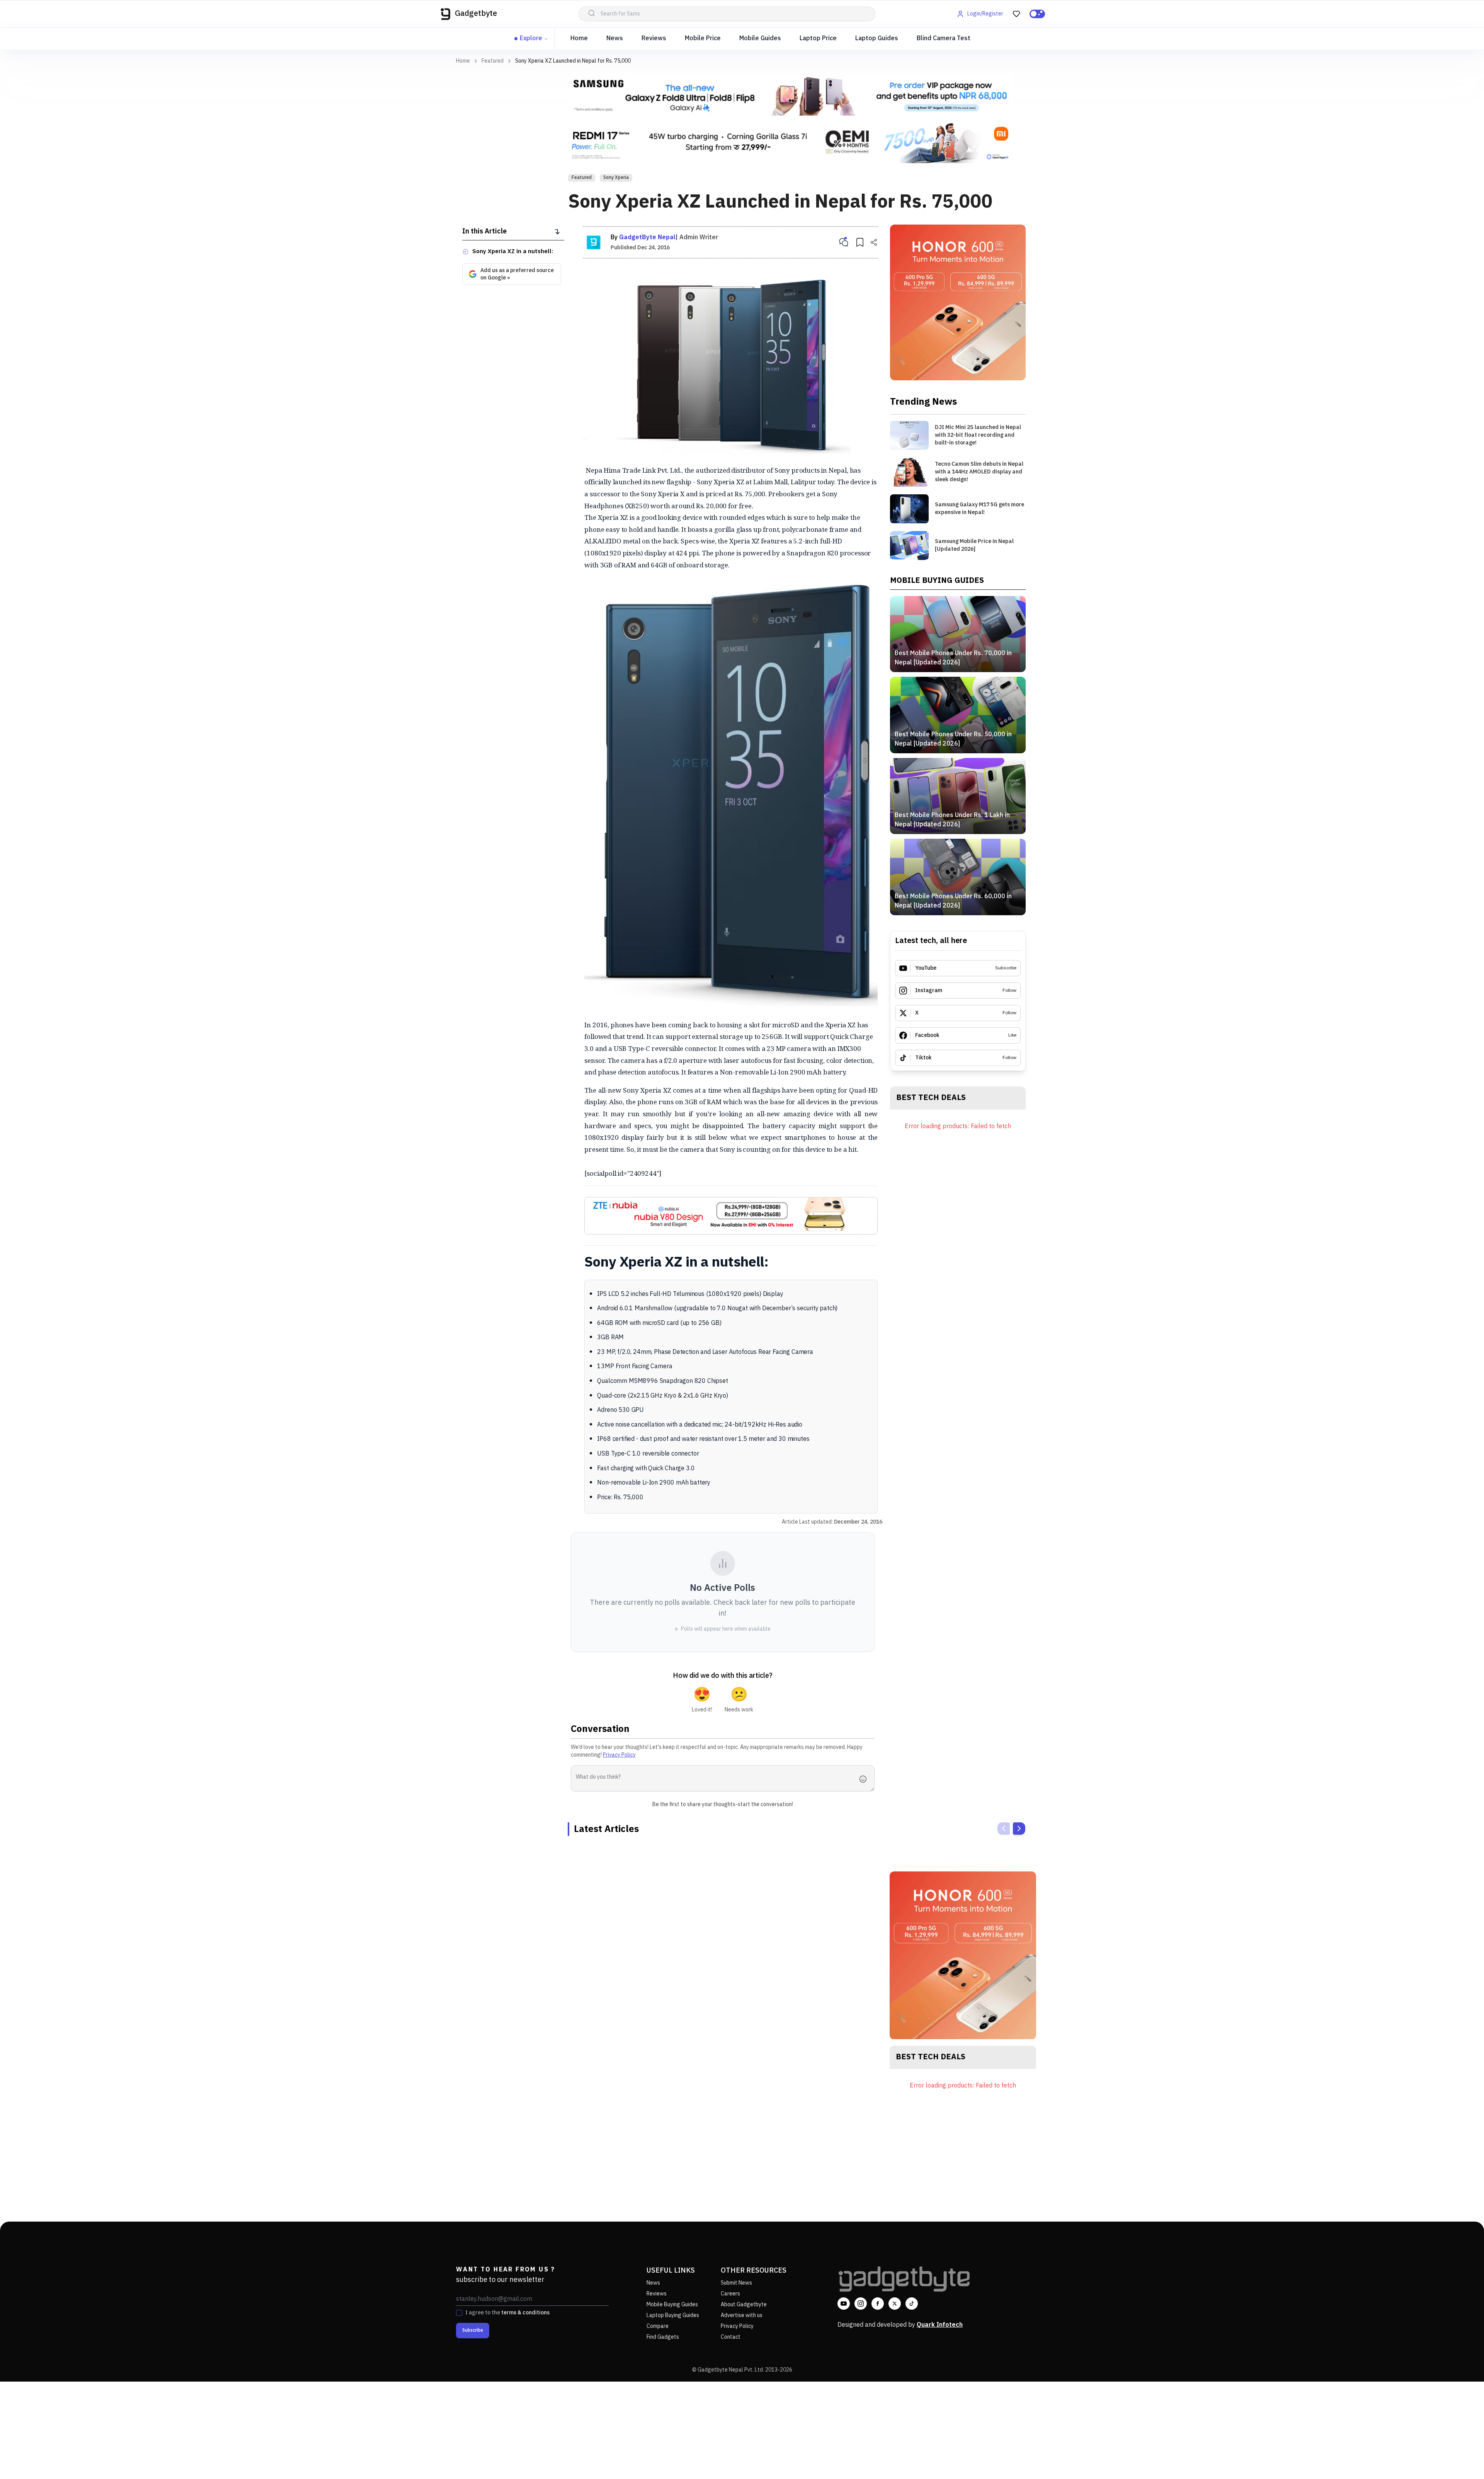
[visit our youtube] (844, 2304)
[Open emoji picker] (865, 1779)
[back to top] (1461, 2459)
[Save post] (860, 242)
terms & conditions (525, 2313)
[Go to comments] (844, 242)
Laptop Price (818, 38)
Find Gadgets (663, 2337)
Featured (493, 61)
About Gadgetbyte (744, 2304)
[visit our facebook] (878, 2304)
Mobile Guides (760, 38)
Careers (730, 2294)
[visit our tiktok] (912, 2304)
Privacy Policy (619, 1755)
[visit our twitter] (895, 2304)
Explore (531, 38)
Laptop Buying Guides (673, 2315)
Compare (658, 2326)
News (615, 38)
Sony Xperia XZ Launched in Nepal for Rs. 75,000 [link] (573, 61)
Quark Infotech (940, 2325)
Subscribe (473, 2330)
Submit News (736, 2283)
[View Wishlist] (1016, 14)
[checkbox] (459, 2313)
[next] (1019, 1829)
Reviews (654, 38)
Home (579, 38)
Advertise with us (742, 2315)
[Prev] (1004, 1829)
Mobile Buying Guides (672, 2304)
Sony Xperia (616, 178)
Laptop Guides (877, 38)
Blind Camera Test (944, 38)
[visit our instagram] (861, 2304)
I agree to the (507, 2313)
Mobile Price (703, 38)
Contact (731, 2337)
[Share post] (874, 242)
